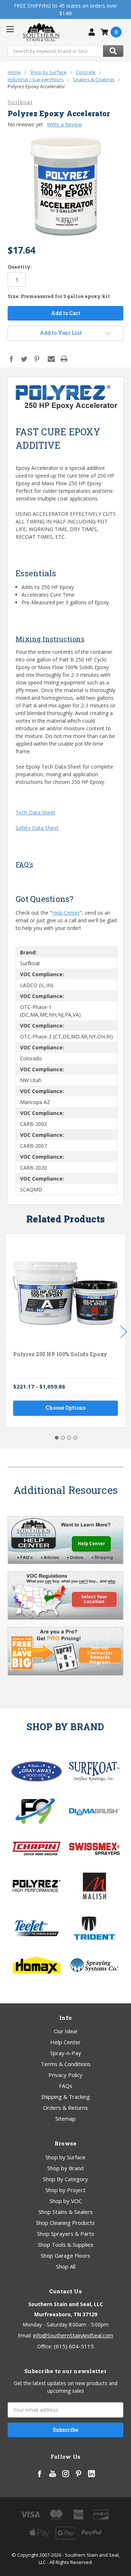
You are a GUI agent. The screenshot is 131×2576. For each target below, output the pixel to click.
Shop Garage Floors (65, 2255)
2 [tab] (63, 1438)
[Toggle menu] (10, 29)
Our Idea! (65, 2031)
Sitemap (65, 2118)
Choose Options (65, 1408)
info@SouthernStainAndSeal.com (73, 2335)
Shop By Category (65, 2179)
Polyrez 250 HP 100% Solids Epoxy (60, 1354)
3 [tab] (69, 1438)
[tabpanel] (66, 1331)
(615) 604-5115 (74, 2346)
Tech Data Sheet (35, 812)
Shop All (66, 2266)
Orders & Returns (65, 2108)
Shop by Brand (65, 2168)
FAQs (66, 2086)
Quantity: (20, 267)
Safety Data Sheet (37, 828)
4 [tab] (75, 1438)
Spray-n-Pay (66, 2053)
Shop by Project (65, 2190)
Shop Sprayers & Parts (66, 2234)
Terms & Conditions (66, 2064)
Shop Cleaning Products (65, 2223)
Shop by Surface (65, 2157)
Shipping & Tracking (65, 2097)
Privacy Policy (65, 2075)
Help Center (66, 913)
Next (124, 1332)
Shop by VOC (66, 2201)
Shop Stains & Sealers (66, 2212)
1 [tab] (57, 1438)
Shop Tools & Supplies (66, 2245)
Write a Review (64, 124)
